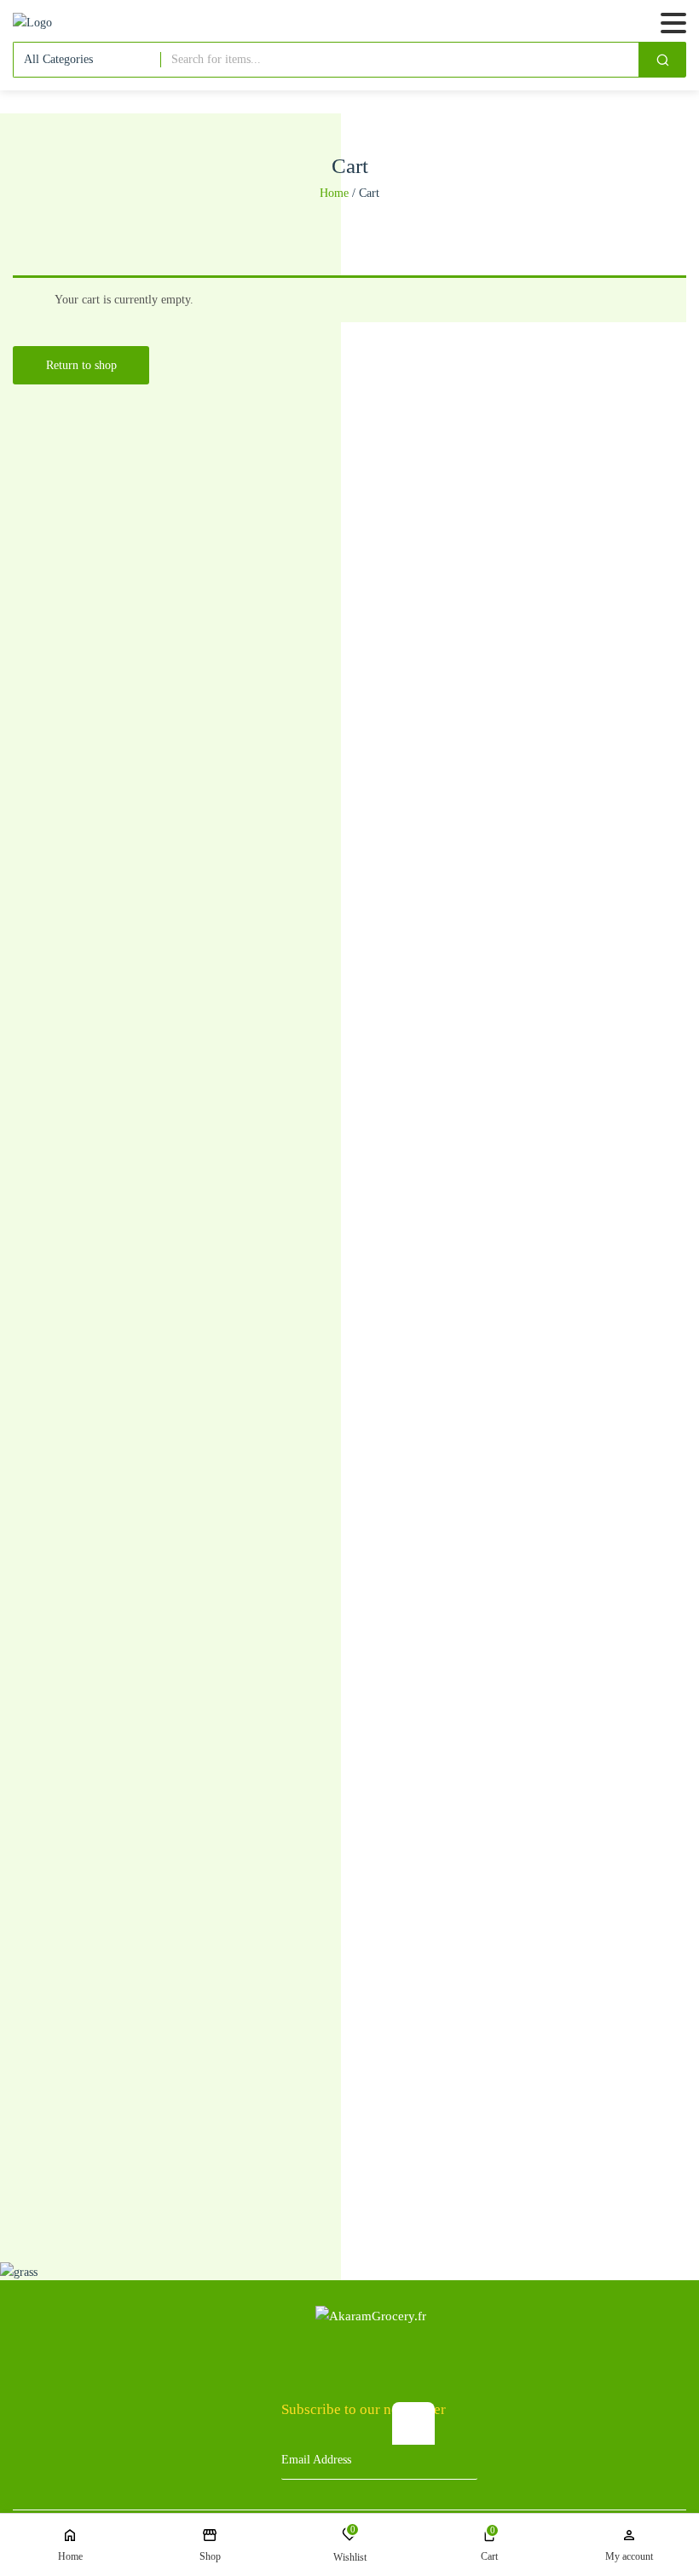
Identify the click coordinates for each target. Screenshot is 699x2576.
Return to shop (81, 365)
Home (334, 193)
